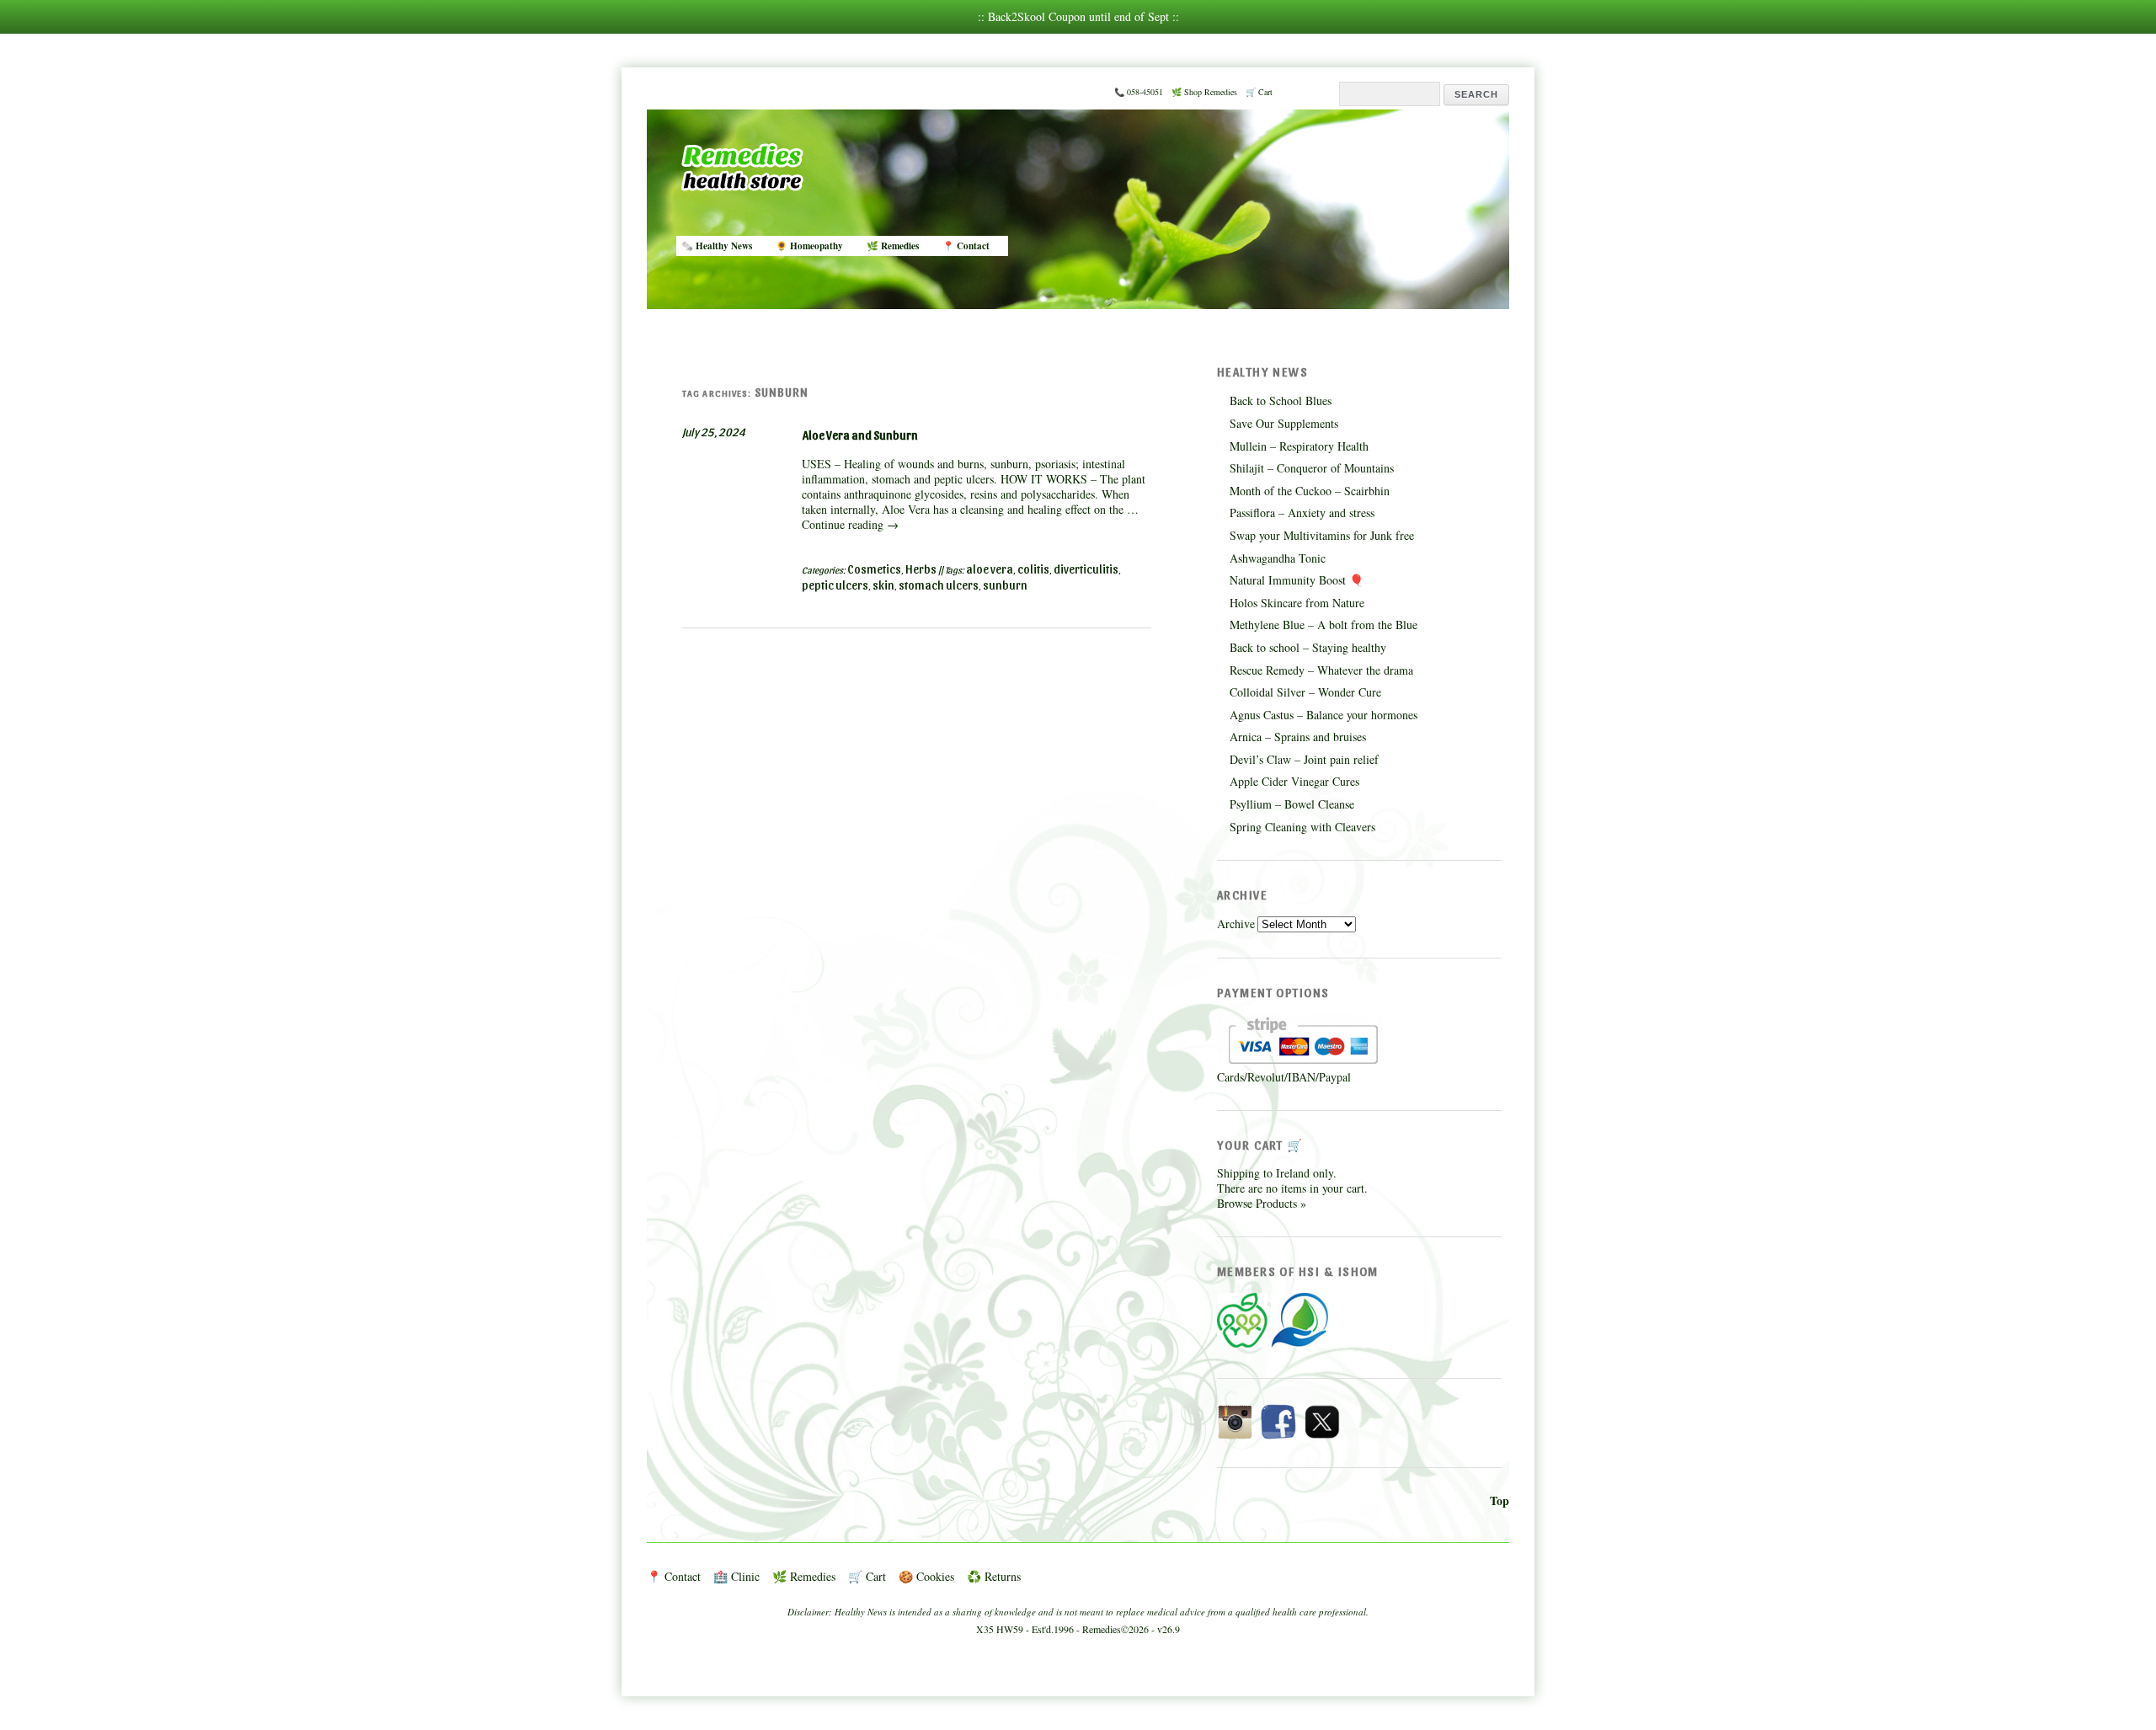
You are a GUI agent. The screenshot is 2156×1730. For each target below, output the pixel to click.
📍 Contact (966, 246)
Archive (1236, 924)
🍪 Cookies (926, 1576)
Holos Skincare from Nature (1297, 603)
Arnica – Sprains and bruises (1298, 737)
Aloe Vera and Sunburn (860, 435)
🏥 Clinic (736, 1576)
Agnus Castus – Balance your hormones (1323, 715)
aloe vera (990, 569)
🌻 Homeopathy (809, 246)
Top (1500, 1500)
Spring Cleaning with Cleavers (1302, 827)
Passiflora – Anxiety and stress (1302, 513)
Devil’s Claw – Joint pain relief (1304, 759)
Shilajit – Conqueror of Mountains (1312, 468)
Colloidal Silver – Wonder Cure (1305, 692)
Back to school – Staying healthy (1308, 647)
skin (883, 585)
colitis (1033, 569)
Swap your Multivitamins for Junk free (1322, 535)
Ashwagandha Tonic (1278, 558)
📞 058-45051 (1139, 92)
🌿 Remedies (893, 246)
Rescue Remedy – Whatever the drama (1321, 670)
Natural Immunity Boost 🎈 (1297, 580)
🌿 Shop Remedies (1204, 92)
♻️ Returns (994, 1576)
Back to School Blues (1281, 400)
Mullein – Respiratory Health (1299, 446)
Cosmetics (874, 569)
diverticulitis (1086, 569)
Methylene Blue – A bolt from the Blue (1323, 625)
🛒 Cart (1259, 92)
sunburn (1005, 585)
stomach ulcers (939, 585)
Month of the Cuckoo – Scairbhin (1310, 491)
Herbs (921, 569)
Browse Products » (1262, 1203)
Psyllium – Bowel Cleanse (1292, 804)
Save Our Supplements (1284, 423)
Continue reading (850, 524)
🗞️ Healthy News (717, 246)
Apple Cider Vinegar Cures (1294, 781)
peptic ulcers (835, 585)
